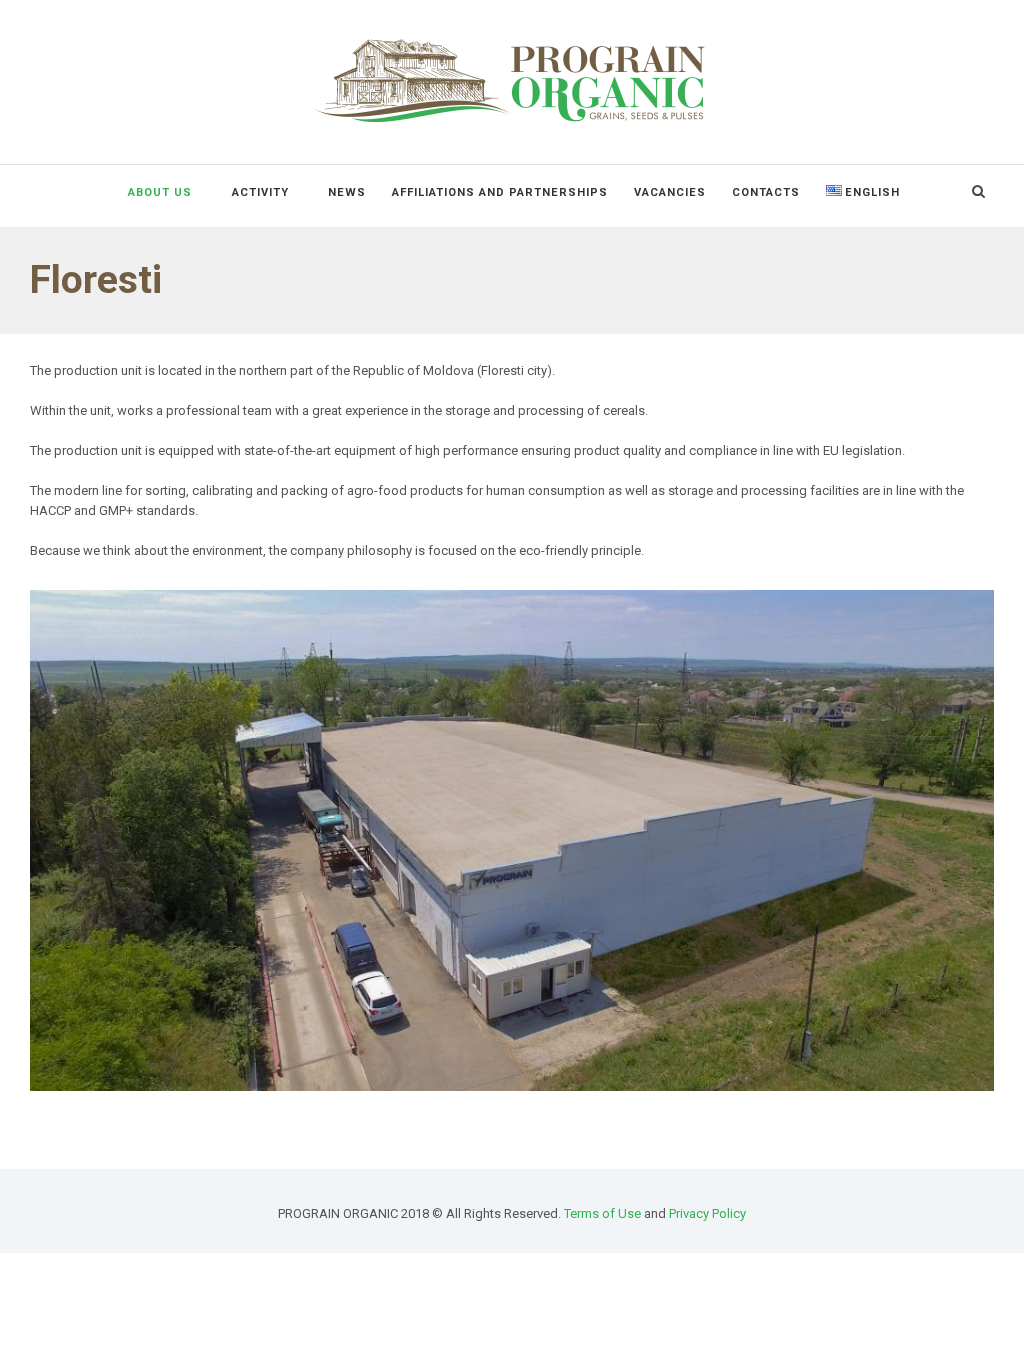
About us (160, 192)
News (347, 192)
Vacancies (670, 192)
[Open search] (978, 191)
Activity (260, 192)
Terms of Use (602, 1213)
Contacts (766, 192)
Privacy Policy (707, 1213)
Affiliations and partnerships (500, 192)
